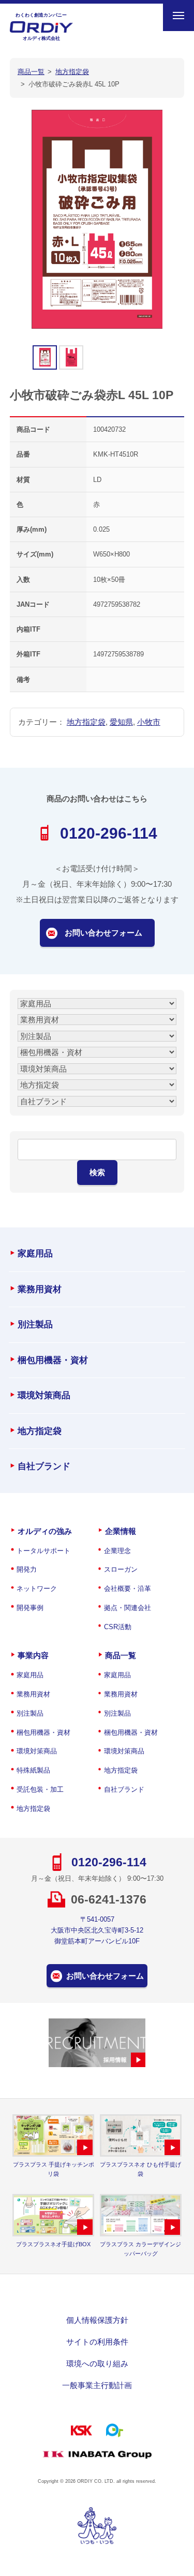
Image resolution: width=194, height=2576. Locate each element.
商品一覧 (121, 1655)
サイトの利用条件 (97, 2342)
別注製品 (35, 1324)
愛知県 (121, 722)
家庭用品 (35, 1254)
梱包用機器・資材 (53, 1360)
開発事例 (30, 1608)
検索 (97, 1172)
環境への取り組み (97, 2363)
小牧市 (149, 722)
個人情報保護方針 (97, 2320)
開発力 (27, 1569)
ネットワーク (37, 1589)
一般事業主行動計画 (97, 2385)
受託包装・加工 (40, 1789)
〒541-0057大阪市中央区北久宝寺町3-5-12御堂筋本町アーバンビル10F (97, 1930)
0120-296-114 (109, 833)
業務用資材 (40, 1289)
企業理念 (117, 1551)
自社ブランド (44, 1466)
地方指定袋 (86, 722)
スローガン (121, 1569)
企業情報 (121, 1531)
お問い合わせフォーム (103, 933)
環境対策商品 (44, 1395)
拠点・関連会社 (128, 1608)
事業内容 (33, 1655)
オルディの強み (45, 1531)
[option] (97, 219)
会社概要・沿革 (128, 1589)
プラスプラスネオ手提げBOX (53, 2244)
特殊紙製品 (33, 1770)
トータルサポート (43, 1551)
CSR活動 (118, 1627)
